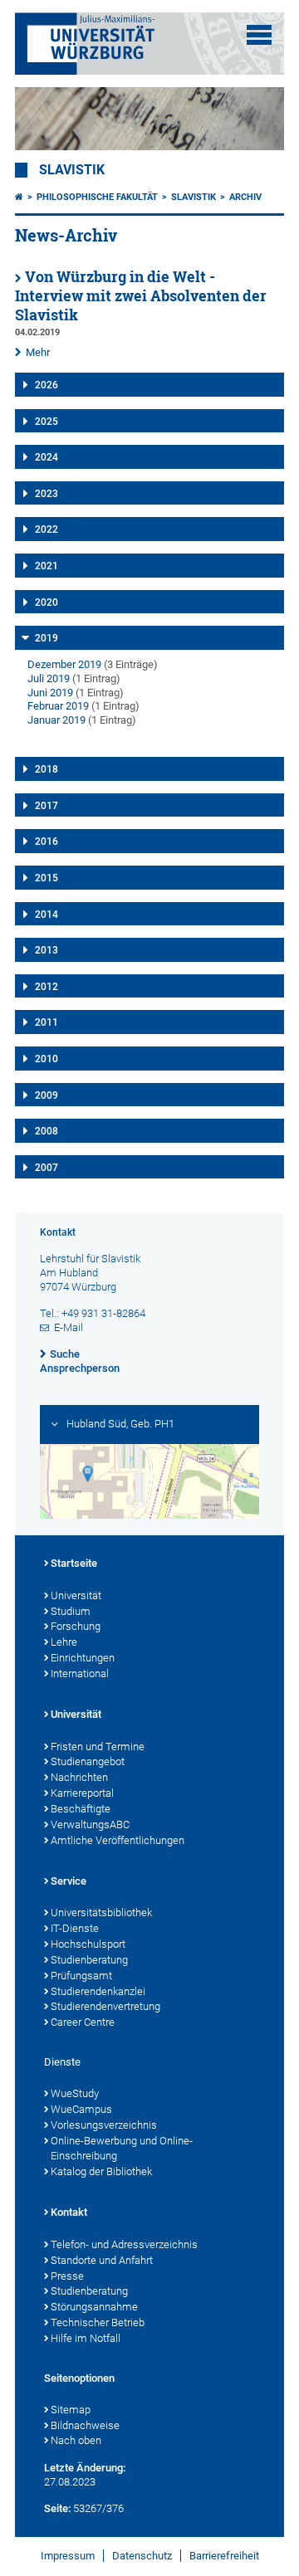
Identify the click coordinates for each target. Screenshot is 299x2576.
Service (69, 1881)
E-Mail (69, 1327)
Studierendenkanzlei (98, 1991)
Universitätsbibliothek (101, 1912)
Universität (76, 1595)
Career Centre (83, 2022)
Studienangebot (88, 1761)
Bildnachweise (85, 2425)
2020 (47, 603)
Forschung (76, 1626)
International (80, 1673)
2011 (47, 1022)
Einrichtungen (83, 1658)
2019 (47, 638)
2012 (47, 987)
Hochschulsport (88, 1944)
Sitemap (71, 2410)
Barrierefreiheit (224, 2556)
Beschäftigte (81, 1809)
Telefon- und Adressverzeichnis (124, 2244)
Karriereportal (82, 1793)
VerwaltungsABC (90, 1825)
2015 (47, 878)
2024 (47, 457)
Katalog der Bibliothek (101, 2171)
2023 (47, 494)
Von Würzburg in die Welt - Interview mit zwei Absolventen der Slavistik (141, 296)
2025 (47, 422)
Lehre (64, 1642)
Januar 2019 (56, 720)
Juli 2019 (49, 678)
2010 (47, 1059)
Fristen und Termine (98, 1747)
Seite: (57, 2508)
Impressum (68, 2556)
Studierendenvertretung (105, 2006)
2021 (47, 566)
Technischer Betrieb (98, 2322)
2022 (47, 529)
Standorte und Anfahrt (102, 2260)
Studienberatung (89, 1960)
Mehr (38, 352)
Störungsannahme (94, 2307)
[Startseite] (19, 197)
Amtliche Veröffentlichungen (118, 1840)
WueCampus (81, 2109)
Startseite (74, 1563)
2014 (47, 915)
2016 (47, 842)
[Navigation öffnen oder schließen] (259, 35)
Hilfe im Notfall (86, 2338)
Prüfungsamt (81, 1976)
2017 (47, 806)
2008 (47, 1131)
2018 (47, 769)
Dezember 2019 (64, 664)
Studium (71, 1611)
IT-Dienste (75, 1928)
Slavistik (72, 170)
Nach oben (76, 2440)
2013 (47, 950)
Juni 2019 (50, 693)
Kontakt (69, 2212)
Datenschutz (142, 2556)
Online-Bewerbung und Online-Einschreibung (122, 2149)
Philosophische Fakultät (97, 197)
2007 (47, 1168)
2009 (47, 1095)
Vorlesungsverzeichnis (104, 2125)
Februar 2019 (58, 706)
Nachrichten (79, 1777)
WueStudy (75, 2093)
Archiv (245, 197)
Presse (67, 2276)
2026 (47, 385)
